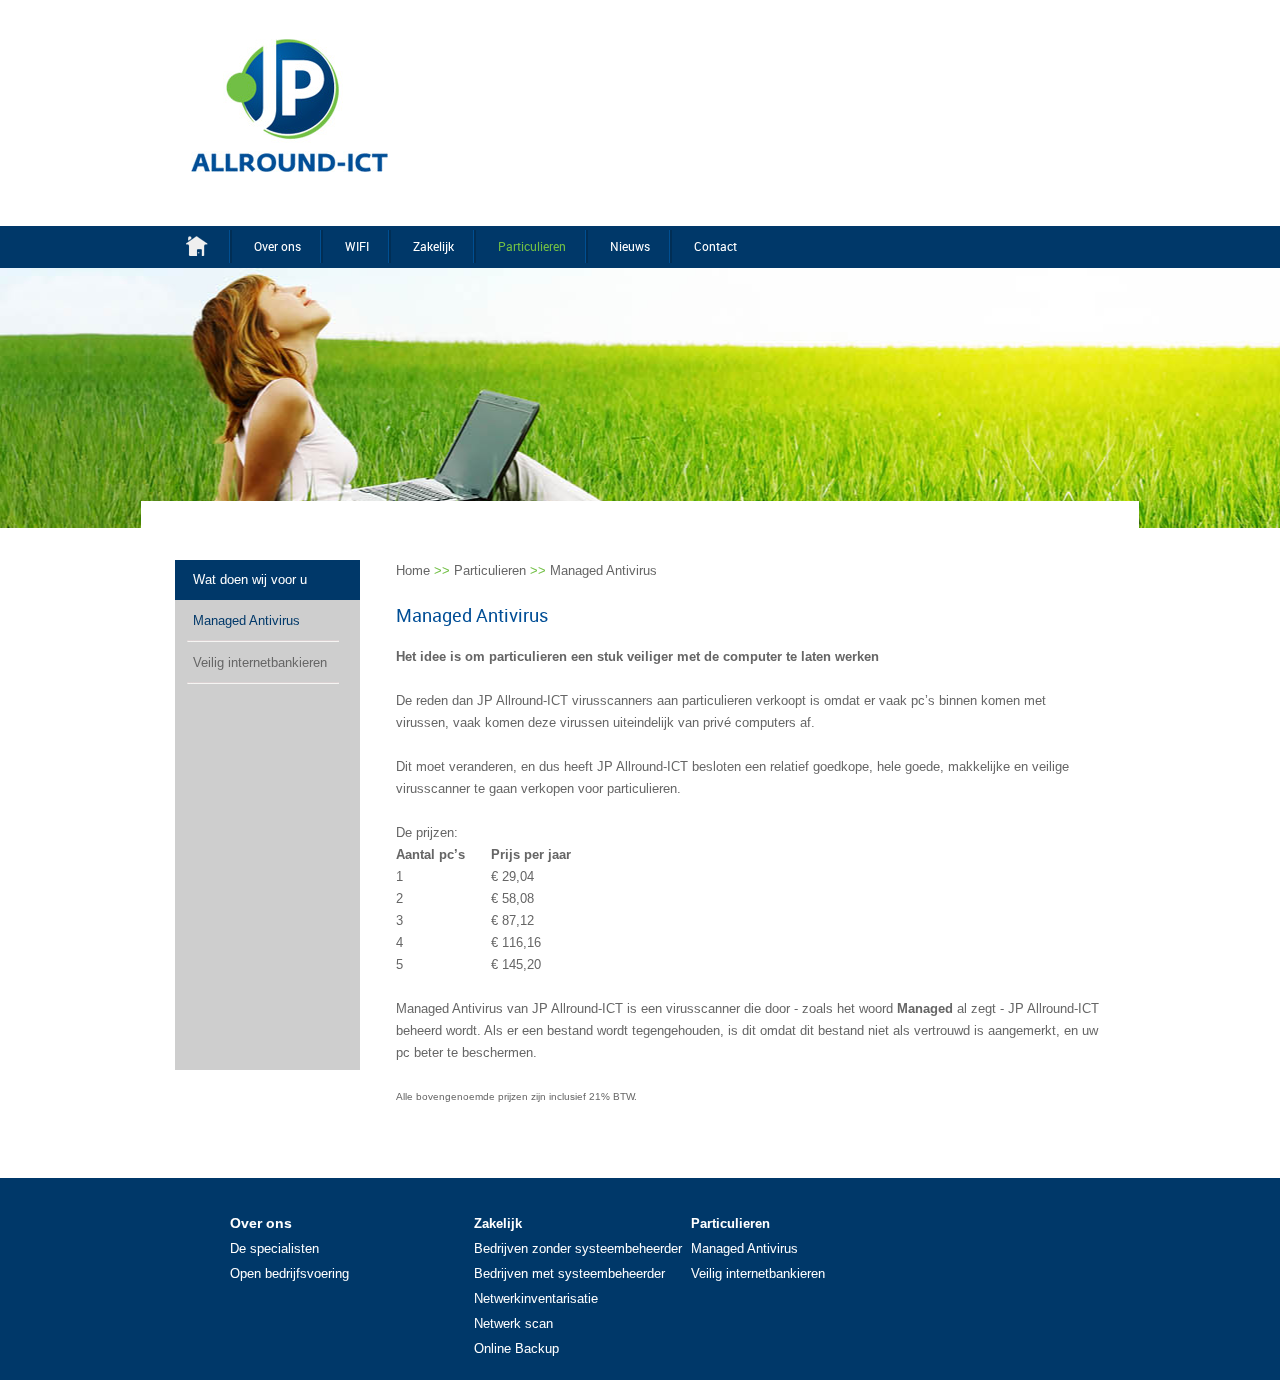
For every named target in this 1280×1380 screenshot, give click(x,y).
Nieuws (630, 246)
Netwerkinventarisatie (536, 1298)
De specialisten (274, 1248)
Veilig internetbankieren (260, 662)
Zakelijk (433, 246)
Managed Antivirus (246, 620)
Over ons (277, 246)
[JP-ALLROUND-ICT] (289, 104)
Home (413, 570)
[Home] (208, 246)
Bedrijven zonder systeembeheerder (578, 1248)
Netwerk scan (513, 1323)
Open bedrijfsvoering (289, 1273)
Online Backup (516, 1348)
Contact (715, 246)
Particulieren (532, 246)
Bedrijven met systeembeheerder (569, 1273)
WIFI (357, 246)
